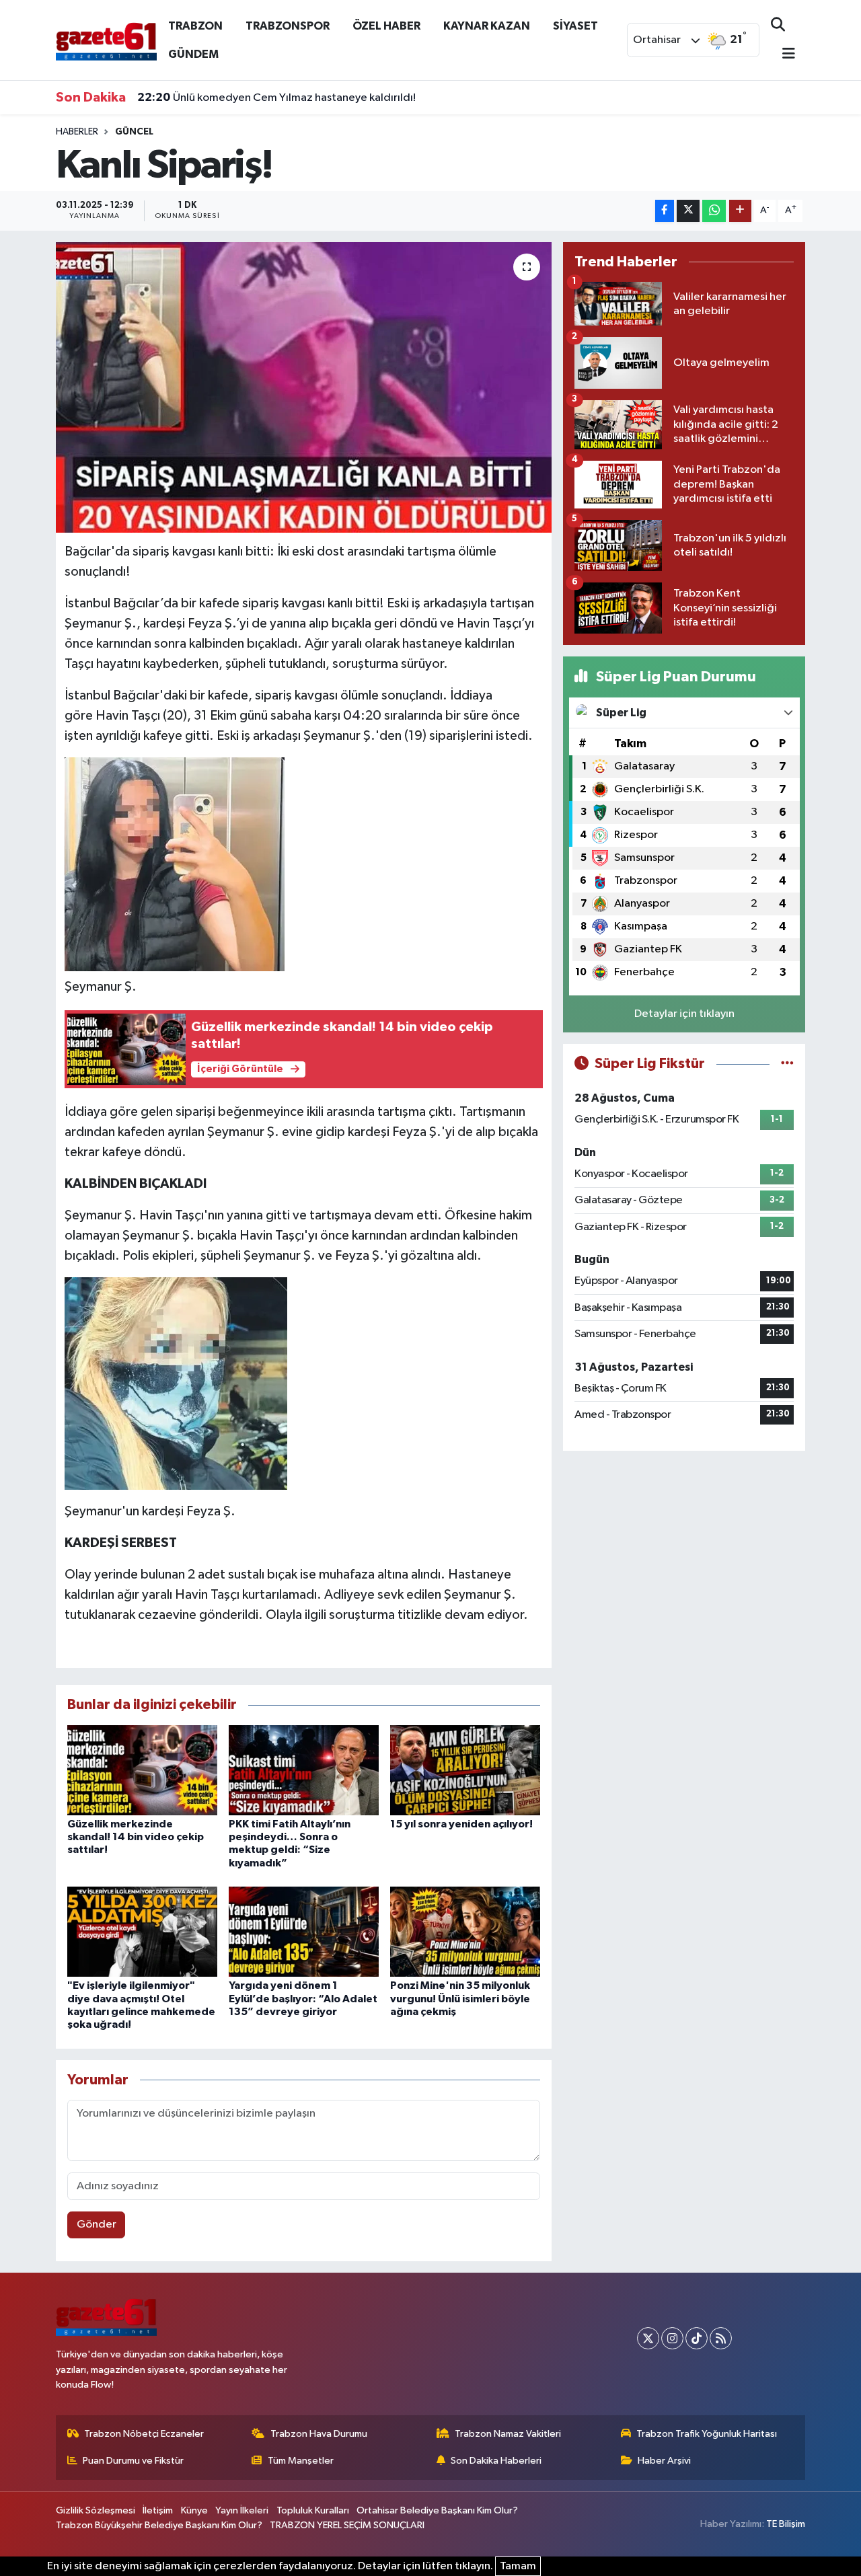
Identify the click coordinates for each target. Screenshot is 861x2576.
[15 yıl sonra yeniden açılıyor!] (465, 1770)
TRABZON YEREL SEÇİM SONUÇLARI (347, 2525)
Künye (194, 2510)
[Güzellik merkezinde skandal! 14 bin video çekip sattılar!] (142, 1770)
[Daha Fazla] (740, 211)
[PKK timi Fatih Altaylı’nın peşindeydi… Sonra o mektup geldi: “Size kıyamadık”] (304, 1770)
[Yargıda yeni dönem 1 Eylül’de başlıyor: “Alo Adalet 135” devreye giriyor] (304, 1931)
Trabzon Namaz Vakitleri (508, 2434)
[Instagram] (672, 2338)
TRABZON (195, 26)
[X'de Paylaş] (688, 211)
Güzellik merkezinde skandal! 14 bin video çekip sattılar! (136, 1837)
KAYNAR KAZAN (487, 26)
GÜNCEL (134, 132)
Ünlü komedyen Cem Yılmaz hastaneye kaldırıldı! (276, 98)
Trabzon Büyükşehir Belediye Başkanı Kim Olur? (159, 2525)
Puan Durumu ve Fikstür (133, 2461)
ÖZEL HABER (386, 26)
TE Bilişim (786, 2524)
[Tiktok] (697, 2338)
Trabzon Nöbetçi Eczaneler (144, 2434)
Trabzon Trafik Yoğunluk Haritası (707, 2434)
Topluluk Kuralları (313, 2510)
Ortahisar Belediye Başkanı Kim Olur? (437, 2510)
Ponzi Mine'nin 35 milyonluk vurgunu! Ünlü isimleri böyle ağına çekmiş (460, 1998)
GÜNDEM (193, 54)
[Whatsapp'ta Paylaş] (714, 211)
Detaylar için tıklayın (684, 1014)
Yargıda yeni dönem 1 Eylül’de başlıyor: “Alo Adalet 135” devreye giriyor (303, 1998)
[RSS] (721, 2338)
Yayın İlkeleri (242, 2510)
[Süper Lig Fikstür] (787, 1064)
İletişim (158, 2510)
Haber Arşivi (664, 2461)
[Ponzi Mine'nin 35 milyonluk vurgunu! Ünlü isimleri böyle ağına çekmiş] (465, 1931)
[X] (648, 2338)
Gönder (97, 2225)
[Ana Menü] (783, 55)
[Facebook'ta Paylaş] (665, 211)
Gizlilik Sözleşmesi (96, 2510)
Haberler (77, 132)
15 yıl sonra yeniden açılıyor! (461, 1824)
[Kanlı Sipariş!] (304, 387)
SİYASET (575, 26)
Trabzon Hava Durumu (319, 2434)
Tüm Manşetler (301, 2461)
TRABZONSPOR (288, 26)
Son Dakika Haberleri (496, 2461)
